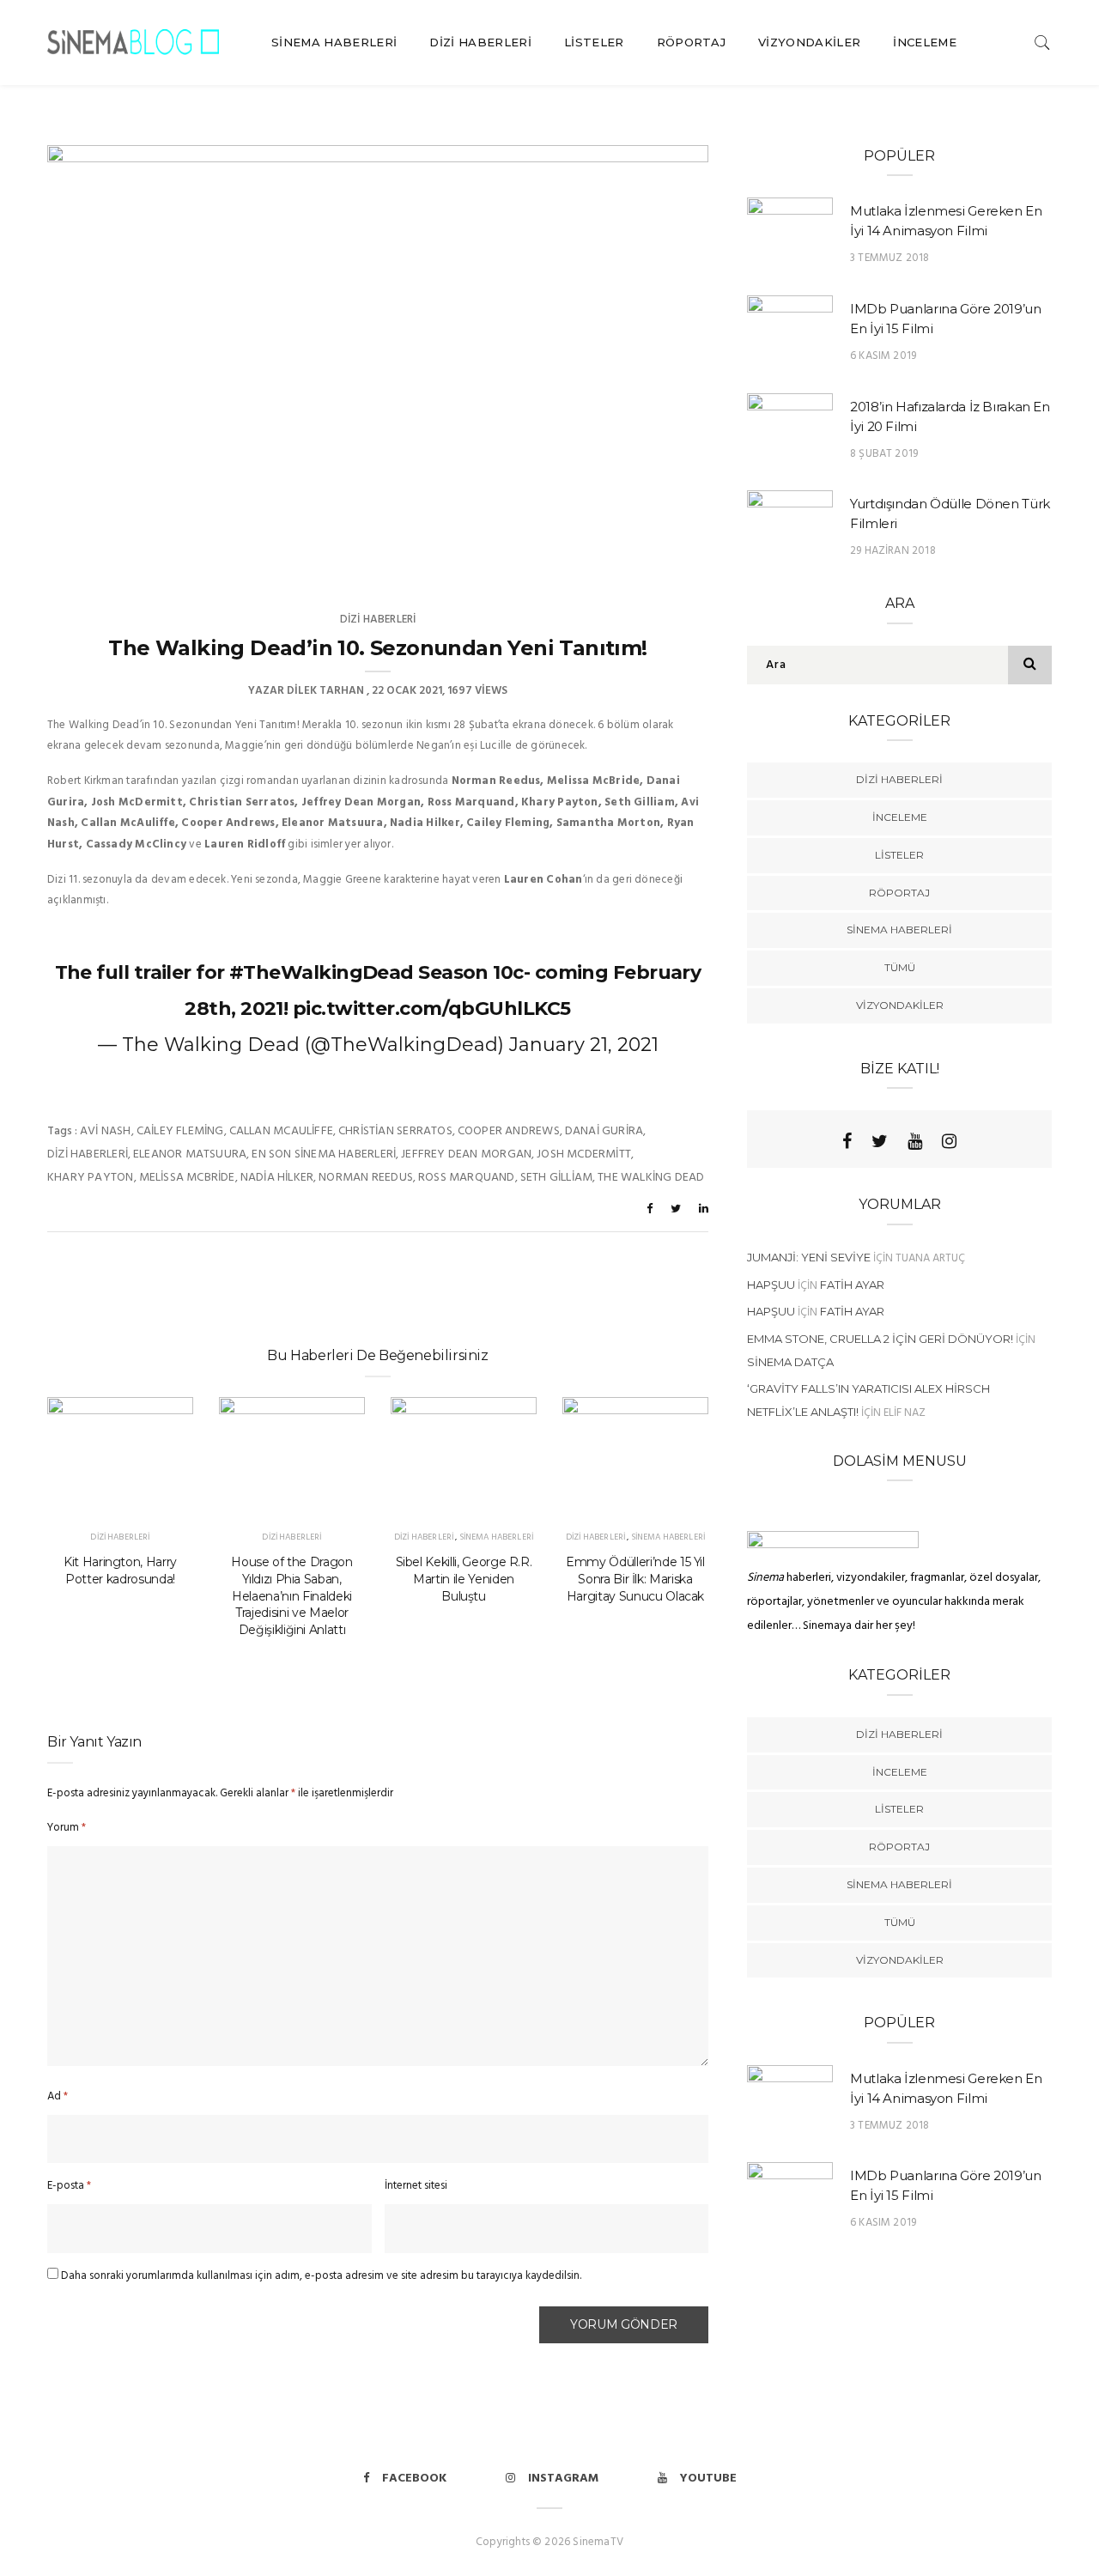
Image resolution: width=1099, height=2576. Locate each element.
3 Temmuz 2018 (890, 258)
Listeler (594, 42)
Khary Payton (91, 1178)
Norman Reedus (366, 1178)
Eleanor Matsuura (190, 1154)
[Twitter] (880, 1141)
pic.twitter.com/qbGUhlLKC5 (432, 1009)
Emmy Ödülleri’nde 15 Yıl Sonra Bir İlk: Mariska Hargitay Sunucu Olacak (635, 1579)
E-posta (69, 2186)
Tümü (900, 967)
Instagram (563, 2479)
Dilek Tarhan (325, 691)
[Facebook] (847, 1141)
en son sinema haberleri (324, 1154)
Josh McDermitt (584, 1154)
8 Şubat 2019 (884, 454)
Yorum (67, 1828)
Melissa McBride (187, 1178)
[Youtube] (915, 1141)
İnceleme (925, 42)
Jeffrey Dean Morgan (466, 1154)
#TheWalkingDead (322, 972)
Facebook (414, 2479)
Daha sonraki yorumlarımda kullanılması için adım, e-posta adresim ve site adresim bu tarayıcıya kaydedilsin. (321, 2276)
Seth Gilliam (557, 1178)
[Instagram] (949, 1141)
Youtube (708, 2479)
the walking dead (651, 1178)
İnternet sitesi (416, 2186)
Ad (58, 2096)
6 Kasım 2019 (883, 356)
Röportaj (692, 42)
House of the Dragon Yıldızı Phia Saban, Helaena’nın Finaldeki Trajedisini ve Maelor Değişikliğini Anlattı (291, 1596)
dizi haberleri (88, 1154)
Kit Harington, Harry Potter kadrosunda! (120, 1571)
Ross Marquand (467, 1178)
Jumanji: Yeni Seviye (809, 1257)
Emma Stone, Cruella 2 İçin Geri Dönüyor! (880, 1339)
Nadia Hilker (277, 1178)
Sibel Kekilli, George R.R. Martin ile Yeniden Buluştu (464, 1579)
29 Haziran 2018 (893, 551)
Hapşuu (771, 1285)
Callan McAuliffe (281, 1131)
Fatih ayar (852, 1285)
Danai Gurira (604, 1131)
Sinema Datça (790, 1362)
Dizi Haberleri (480, 42)
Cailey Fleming (180, 1131)
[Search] (1042, 43)
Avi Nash (106, 1131)
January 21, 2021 (584, 1045)
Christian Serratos (395, 1131)
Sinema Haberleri (334, 42)
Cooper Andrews (509, 1131)
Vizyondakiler (809, 42)
